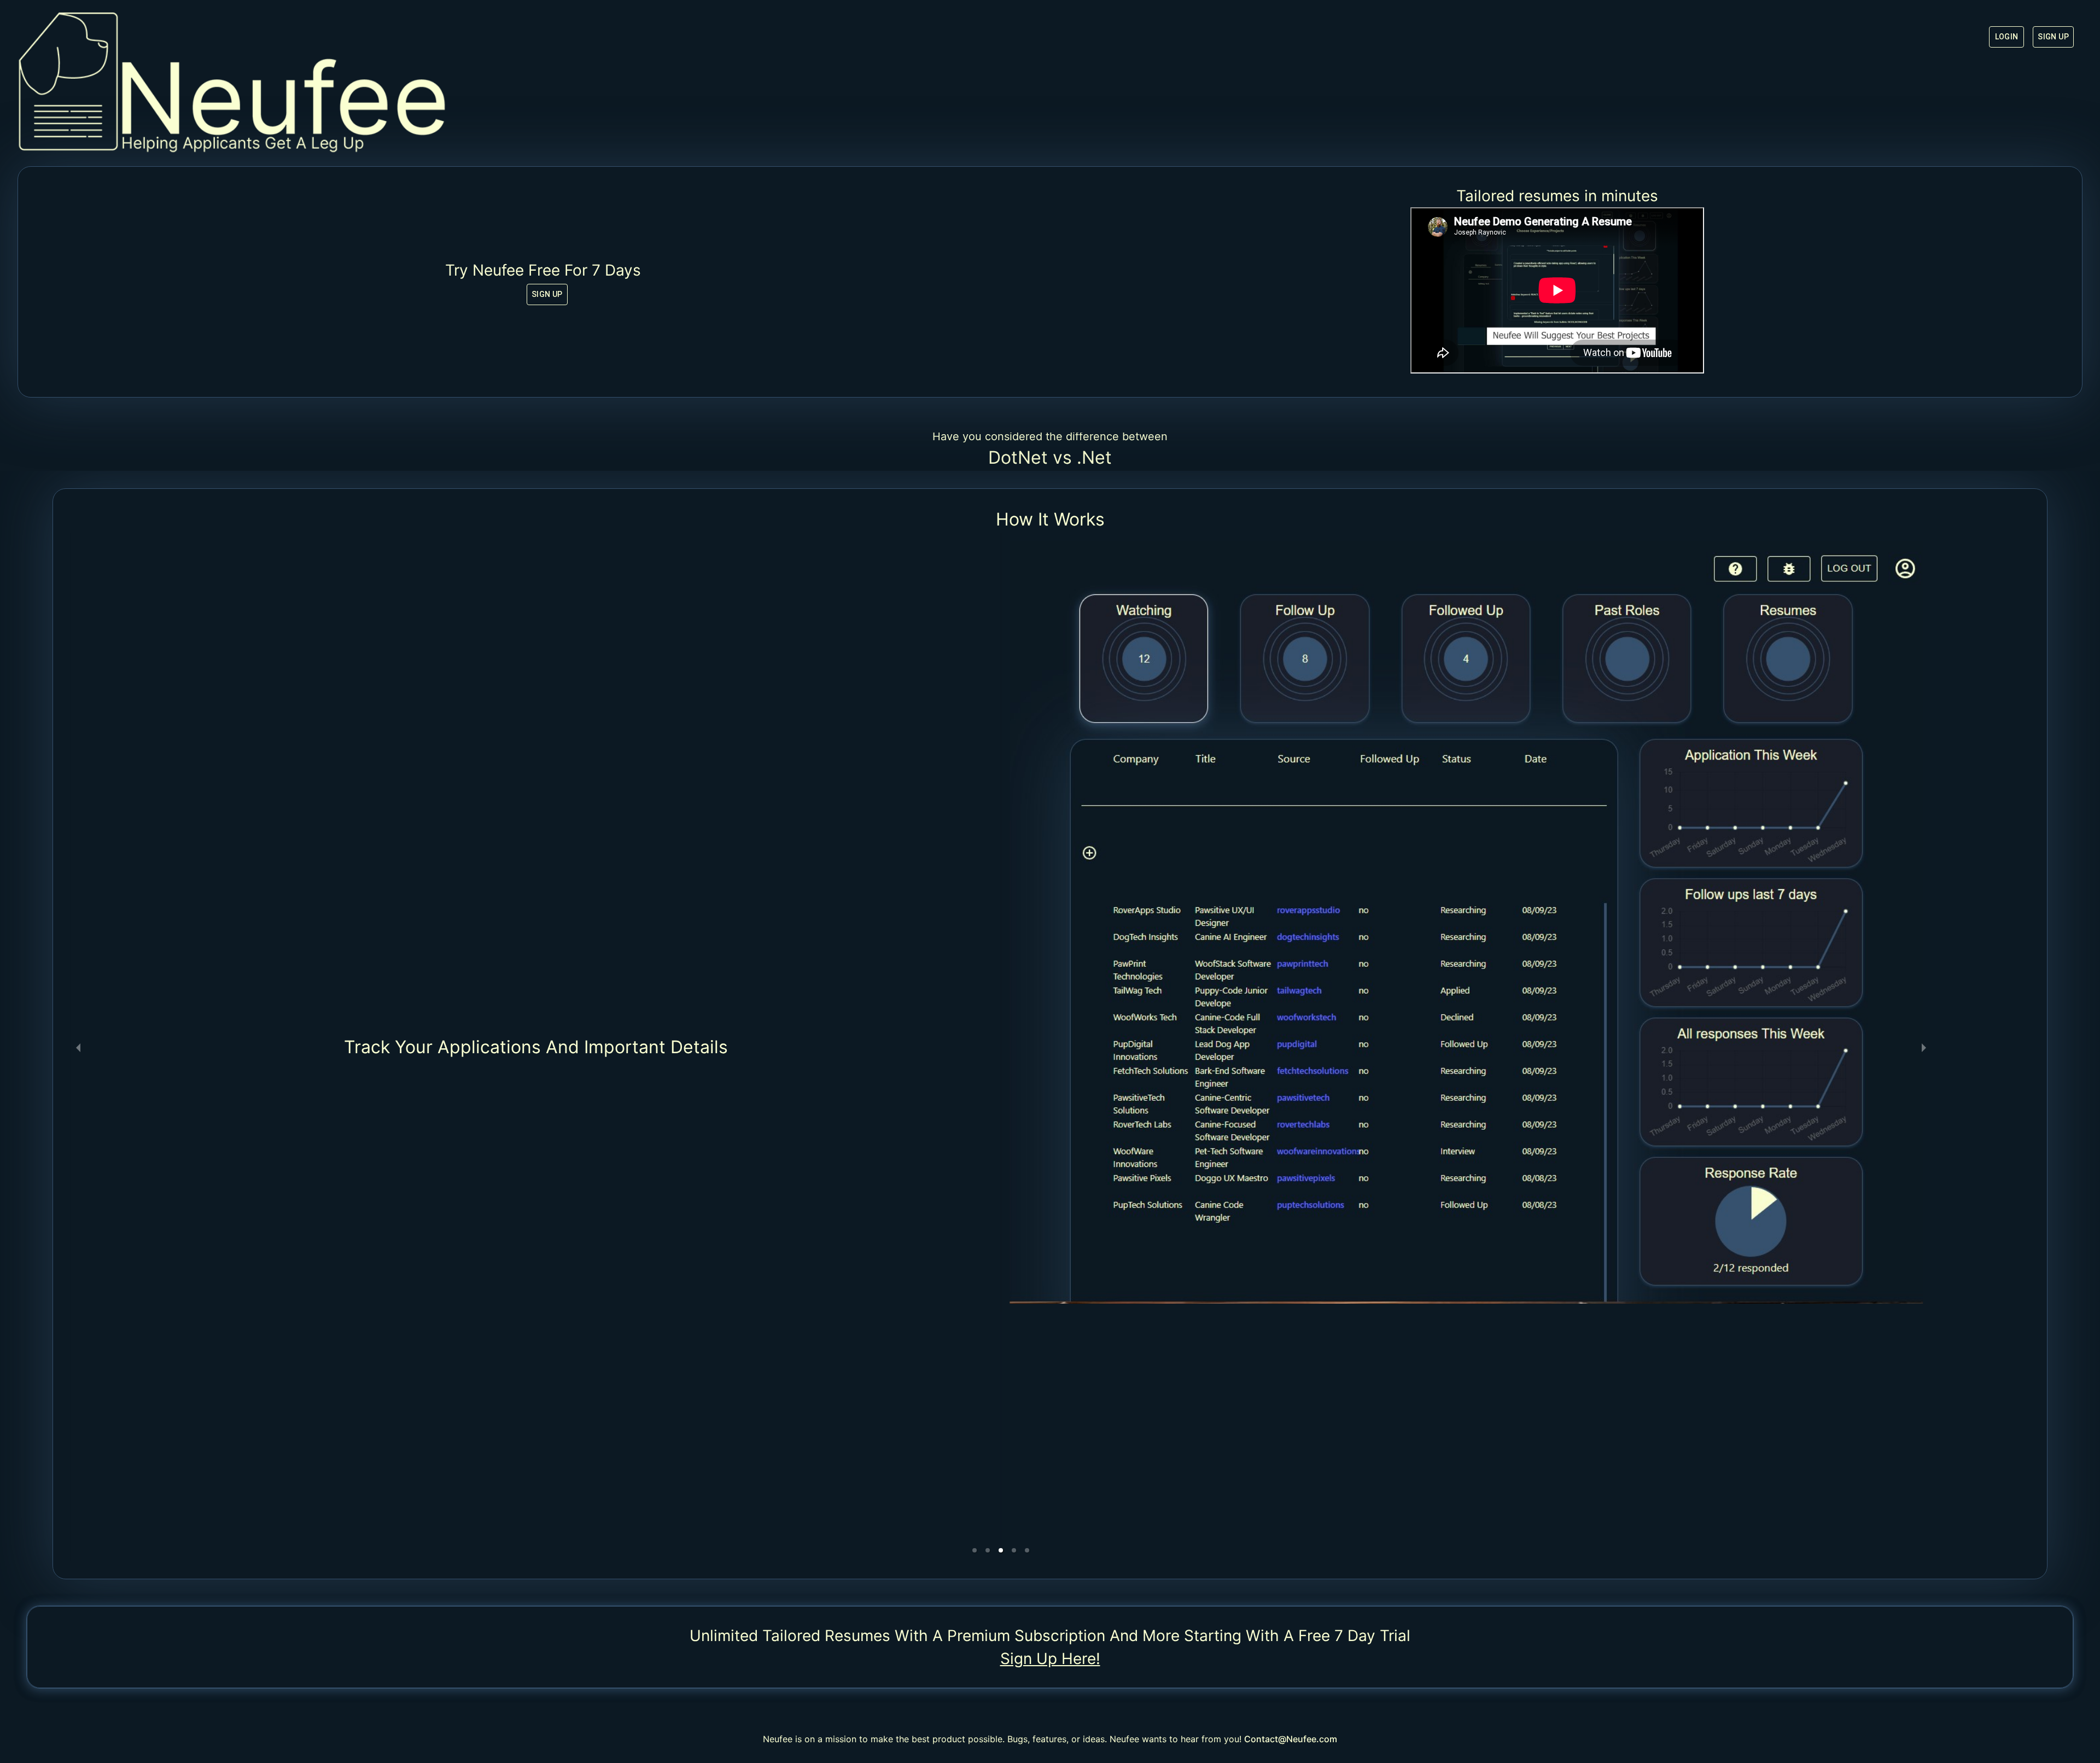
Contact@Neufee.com (1291, 1739)
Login (2007, 37)
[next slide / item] (1924, 1047)
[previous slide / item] (78, 1047)
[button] (975, 1550)
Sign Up (2053, 37)
